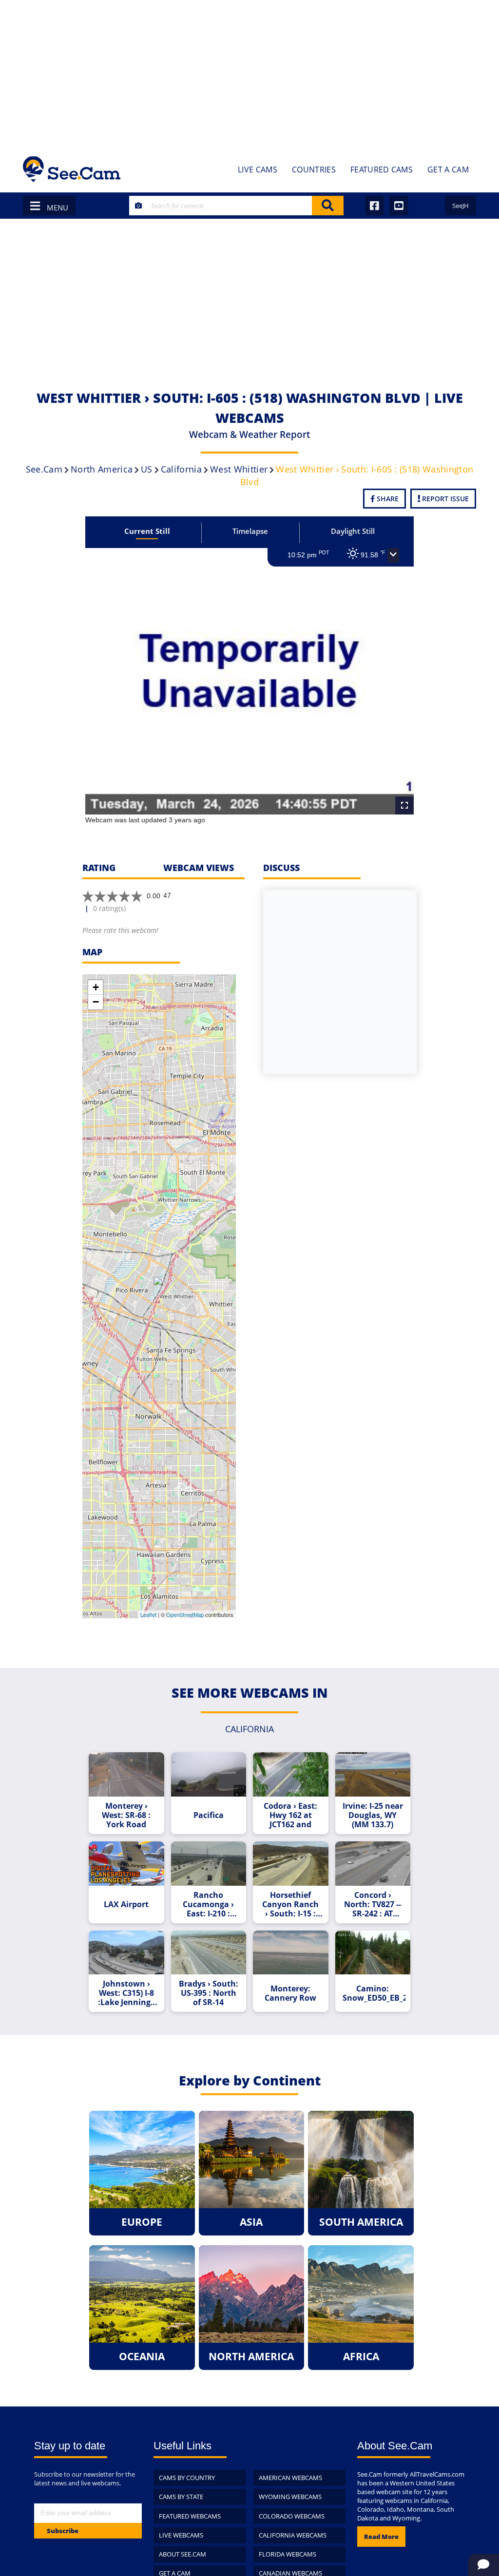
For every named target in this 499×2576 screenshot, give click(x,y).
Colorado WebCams (292, 2516)
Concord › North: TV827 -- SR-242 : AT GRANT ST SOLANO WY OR (373, 1904)
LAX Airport (126, 1904)
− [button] (96, 1002)
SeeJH (461, 206)
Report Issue (444, 499)
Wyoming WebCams (290, 2497)
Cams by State (181, 2497)
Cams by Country (187, 2478)
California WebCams (293, 2535)
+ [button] (96, 987)
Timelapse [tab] (250, 531)
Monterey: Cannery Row (290, 1993)
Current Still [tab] (147, 531)
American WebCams (290, 2478)
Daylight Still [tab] (353, 531)
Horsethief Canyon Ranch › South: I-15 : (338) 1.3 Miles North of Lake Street (290, 1904)
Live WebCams (181, 2535)
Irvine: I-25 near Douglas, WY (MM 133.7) (373, 1815)
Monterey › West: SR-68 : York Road (126, 1815)
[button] (393, 555)
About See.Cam (182, 2554)
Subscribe (63, 2531)
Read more (381, 2537)
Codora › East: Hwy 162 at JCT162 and (290, 1815)
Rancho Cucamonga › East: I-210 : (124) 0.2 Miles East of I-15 (209, 1904)
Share (387, 499)
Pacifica (209, 1815)
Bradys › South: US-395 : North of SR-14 (209, 1993)
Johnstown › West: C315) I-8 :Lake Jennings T (126, 1993)
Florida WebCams (288, 2554)
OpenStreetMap (185, 1614)
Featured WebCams (190, 2516)
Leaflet (148, 1614)
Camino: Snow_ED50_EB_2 (374, 1993)
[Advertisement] (249, 73)
